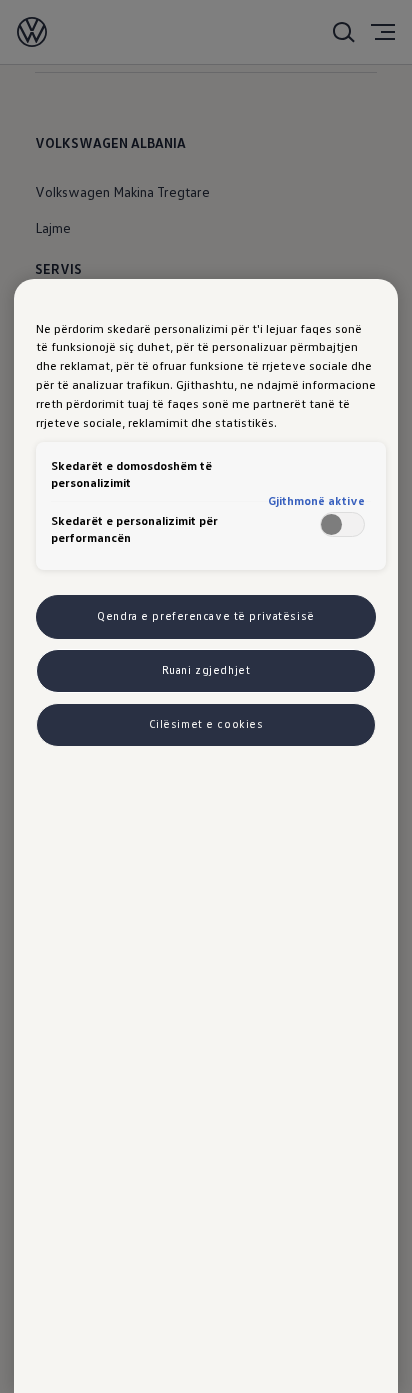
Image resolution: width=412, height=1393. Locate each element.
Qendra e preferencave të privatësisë (206, 616)
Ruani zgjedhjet (206, 670)
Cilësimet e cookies (206, 724)
